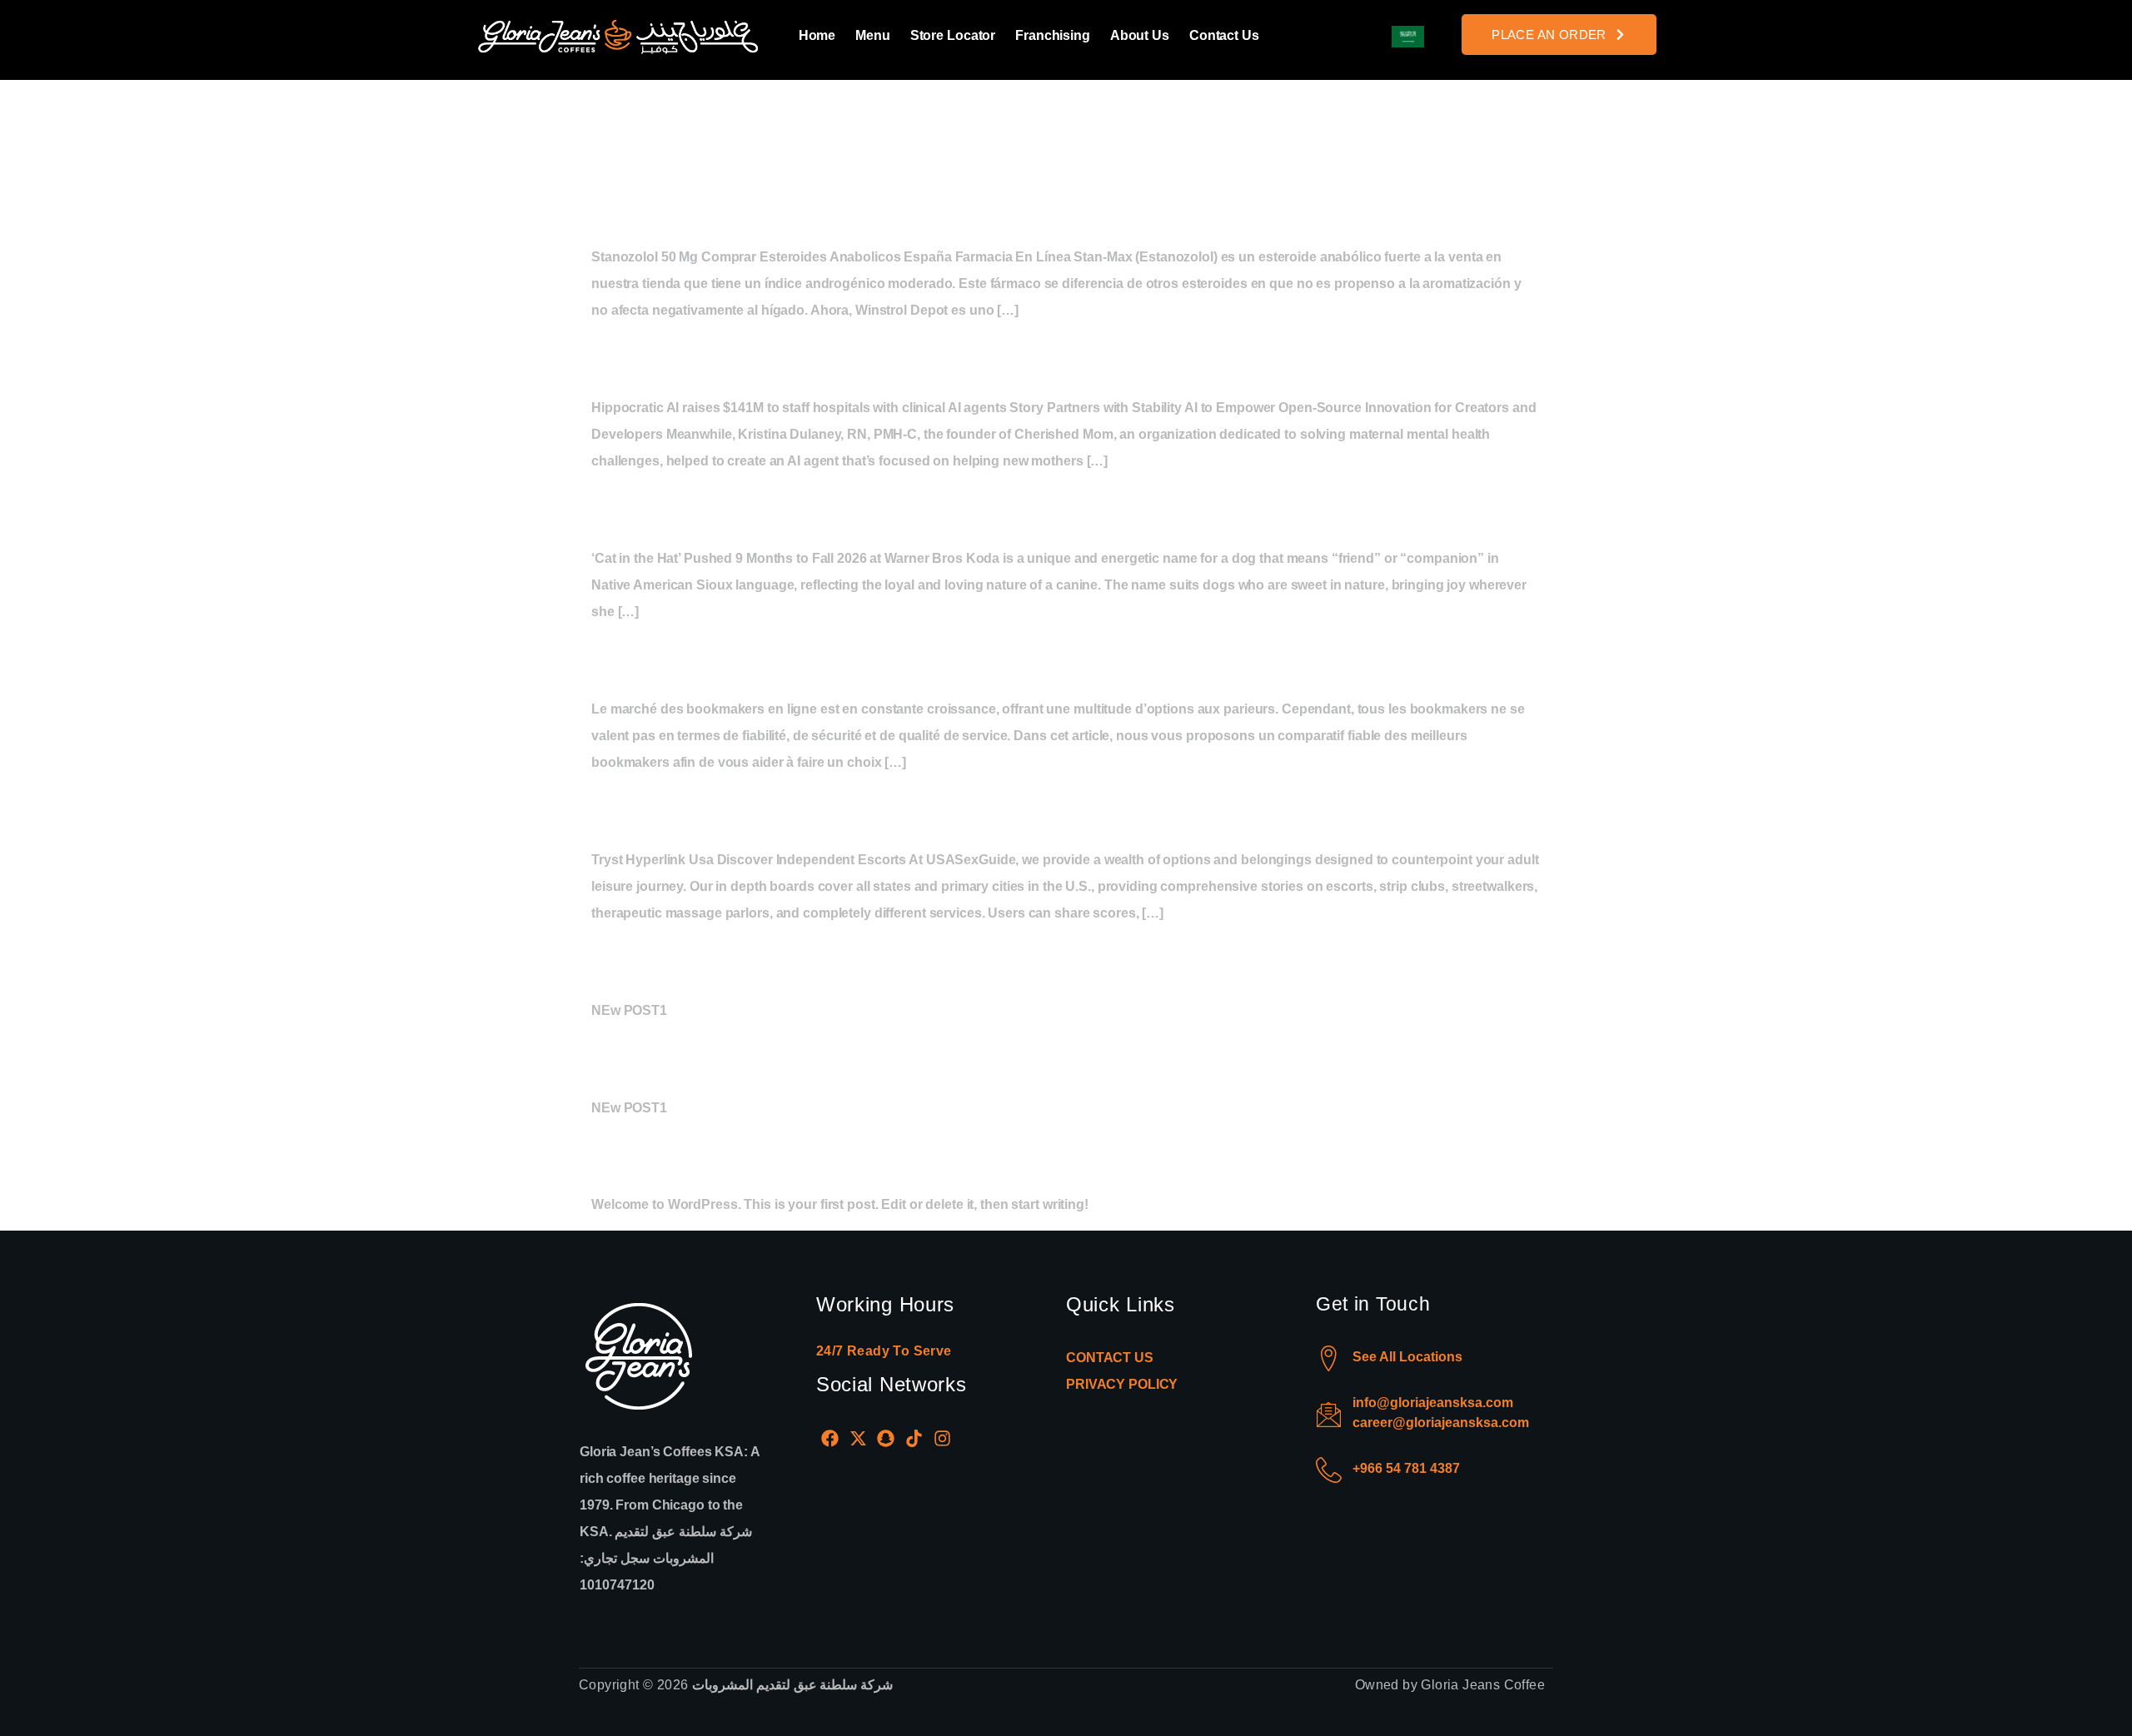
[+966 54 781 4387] (1329, 1470)
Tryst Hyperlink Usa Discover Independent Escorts (979, 810)
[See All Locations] (1329, 1358)
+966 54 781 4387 (1406, 1468)
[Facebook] (830, 1439)
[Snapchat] (886, 1439)
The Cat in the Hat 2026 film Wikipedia (888, 508)
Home (817, 35)
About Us (1140, 35)
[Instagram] (942, 1439)
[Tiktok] (914, 1439)
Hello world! (682, 1155)
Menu (873, 35)
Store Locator (953, 35)
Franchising (1053, 35)
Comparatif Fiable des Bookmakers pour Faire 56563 (1000, 659)
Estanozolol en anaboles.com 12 (842, 207)
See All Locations (1407, 1357)
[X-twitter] (859, 1439)
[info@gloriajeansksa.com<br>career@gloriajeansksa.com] (1329, 1414)
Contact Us (1224, 35)
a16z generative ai (733, 358)
